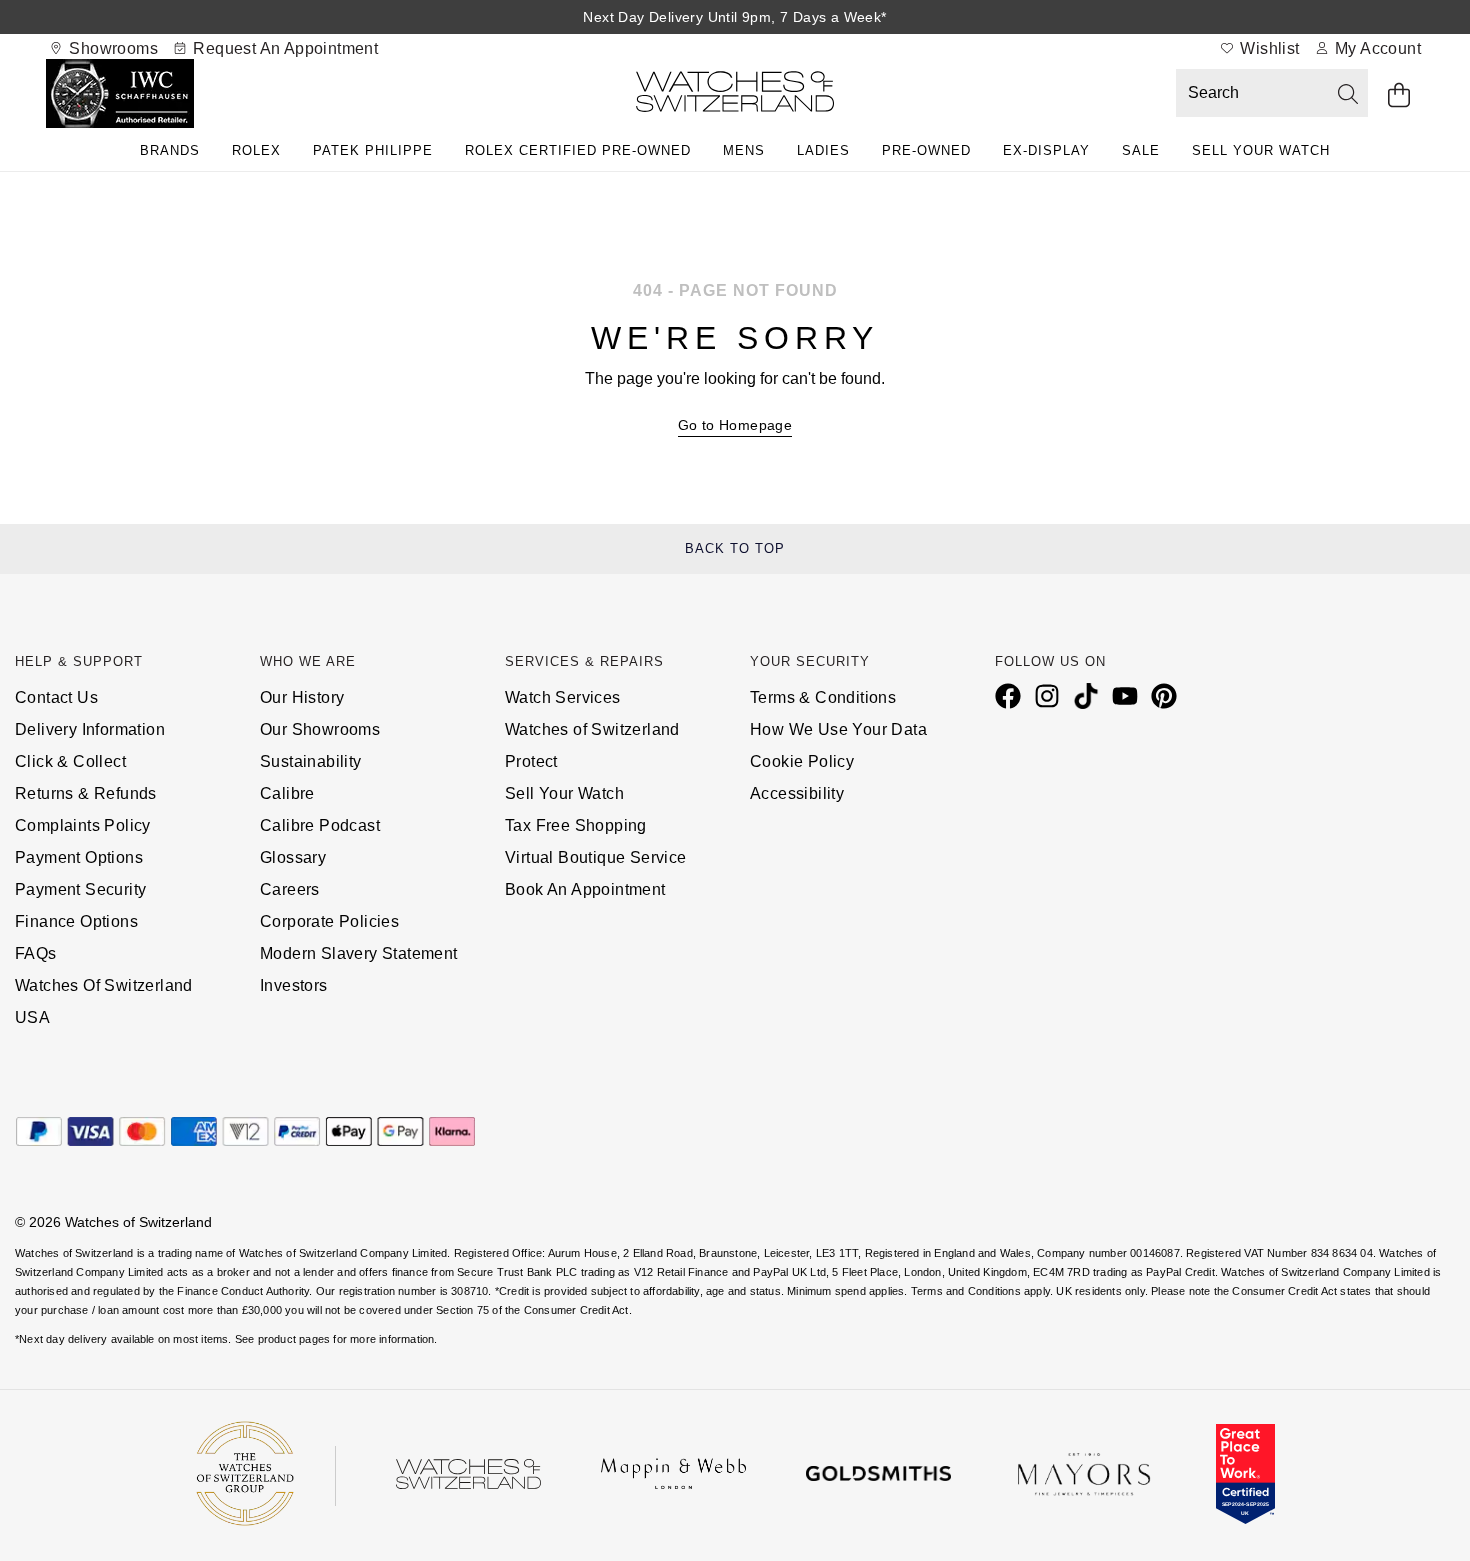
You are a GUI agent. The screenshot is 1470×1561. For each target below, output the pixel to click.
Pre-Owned (926, 150)
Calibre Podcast (320, 825)
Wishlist (1268, 48)
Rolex (256, 150)
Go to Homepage (735, 425)
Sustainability (311, 761)
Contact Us (56, 697)
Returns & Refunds (86, 793)
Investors (294, 985)
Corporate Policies (329, 921)
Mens (744, 150)
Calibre (287, 793)
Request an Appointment (283, 48)
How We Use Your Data (838, 729)
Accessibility (797, 793)
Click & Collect (70, 761)
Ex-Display (1046, 150)
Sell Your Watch (1261, 150)
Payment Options (79, 857)
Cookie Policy (802, 761)
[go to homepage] (735, 95)
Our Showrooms (320, 729)
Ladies (823, 150)
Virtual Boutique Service (596, 857)
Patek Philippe (373, 150)
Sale (1141, 150)
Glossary (293, 857)
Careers (290, 889)
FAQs (36, 953)
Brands (170, 150)
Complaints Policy (83, 825)
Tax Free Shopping (576, 825)
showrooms (111, 48)
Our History (302, 697)
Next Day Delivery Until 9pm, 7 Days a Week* (734, 17)
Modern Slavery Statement (359, 953)
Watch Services (563, 697)
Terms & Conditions (823, 697)
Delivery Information (90, 729)
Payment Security (80, 889)
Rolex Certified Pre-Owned (578, 150)
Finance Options (76, 921)
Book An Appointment (585, 889)
